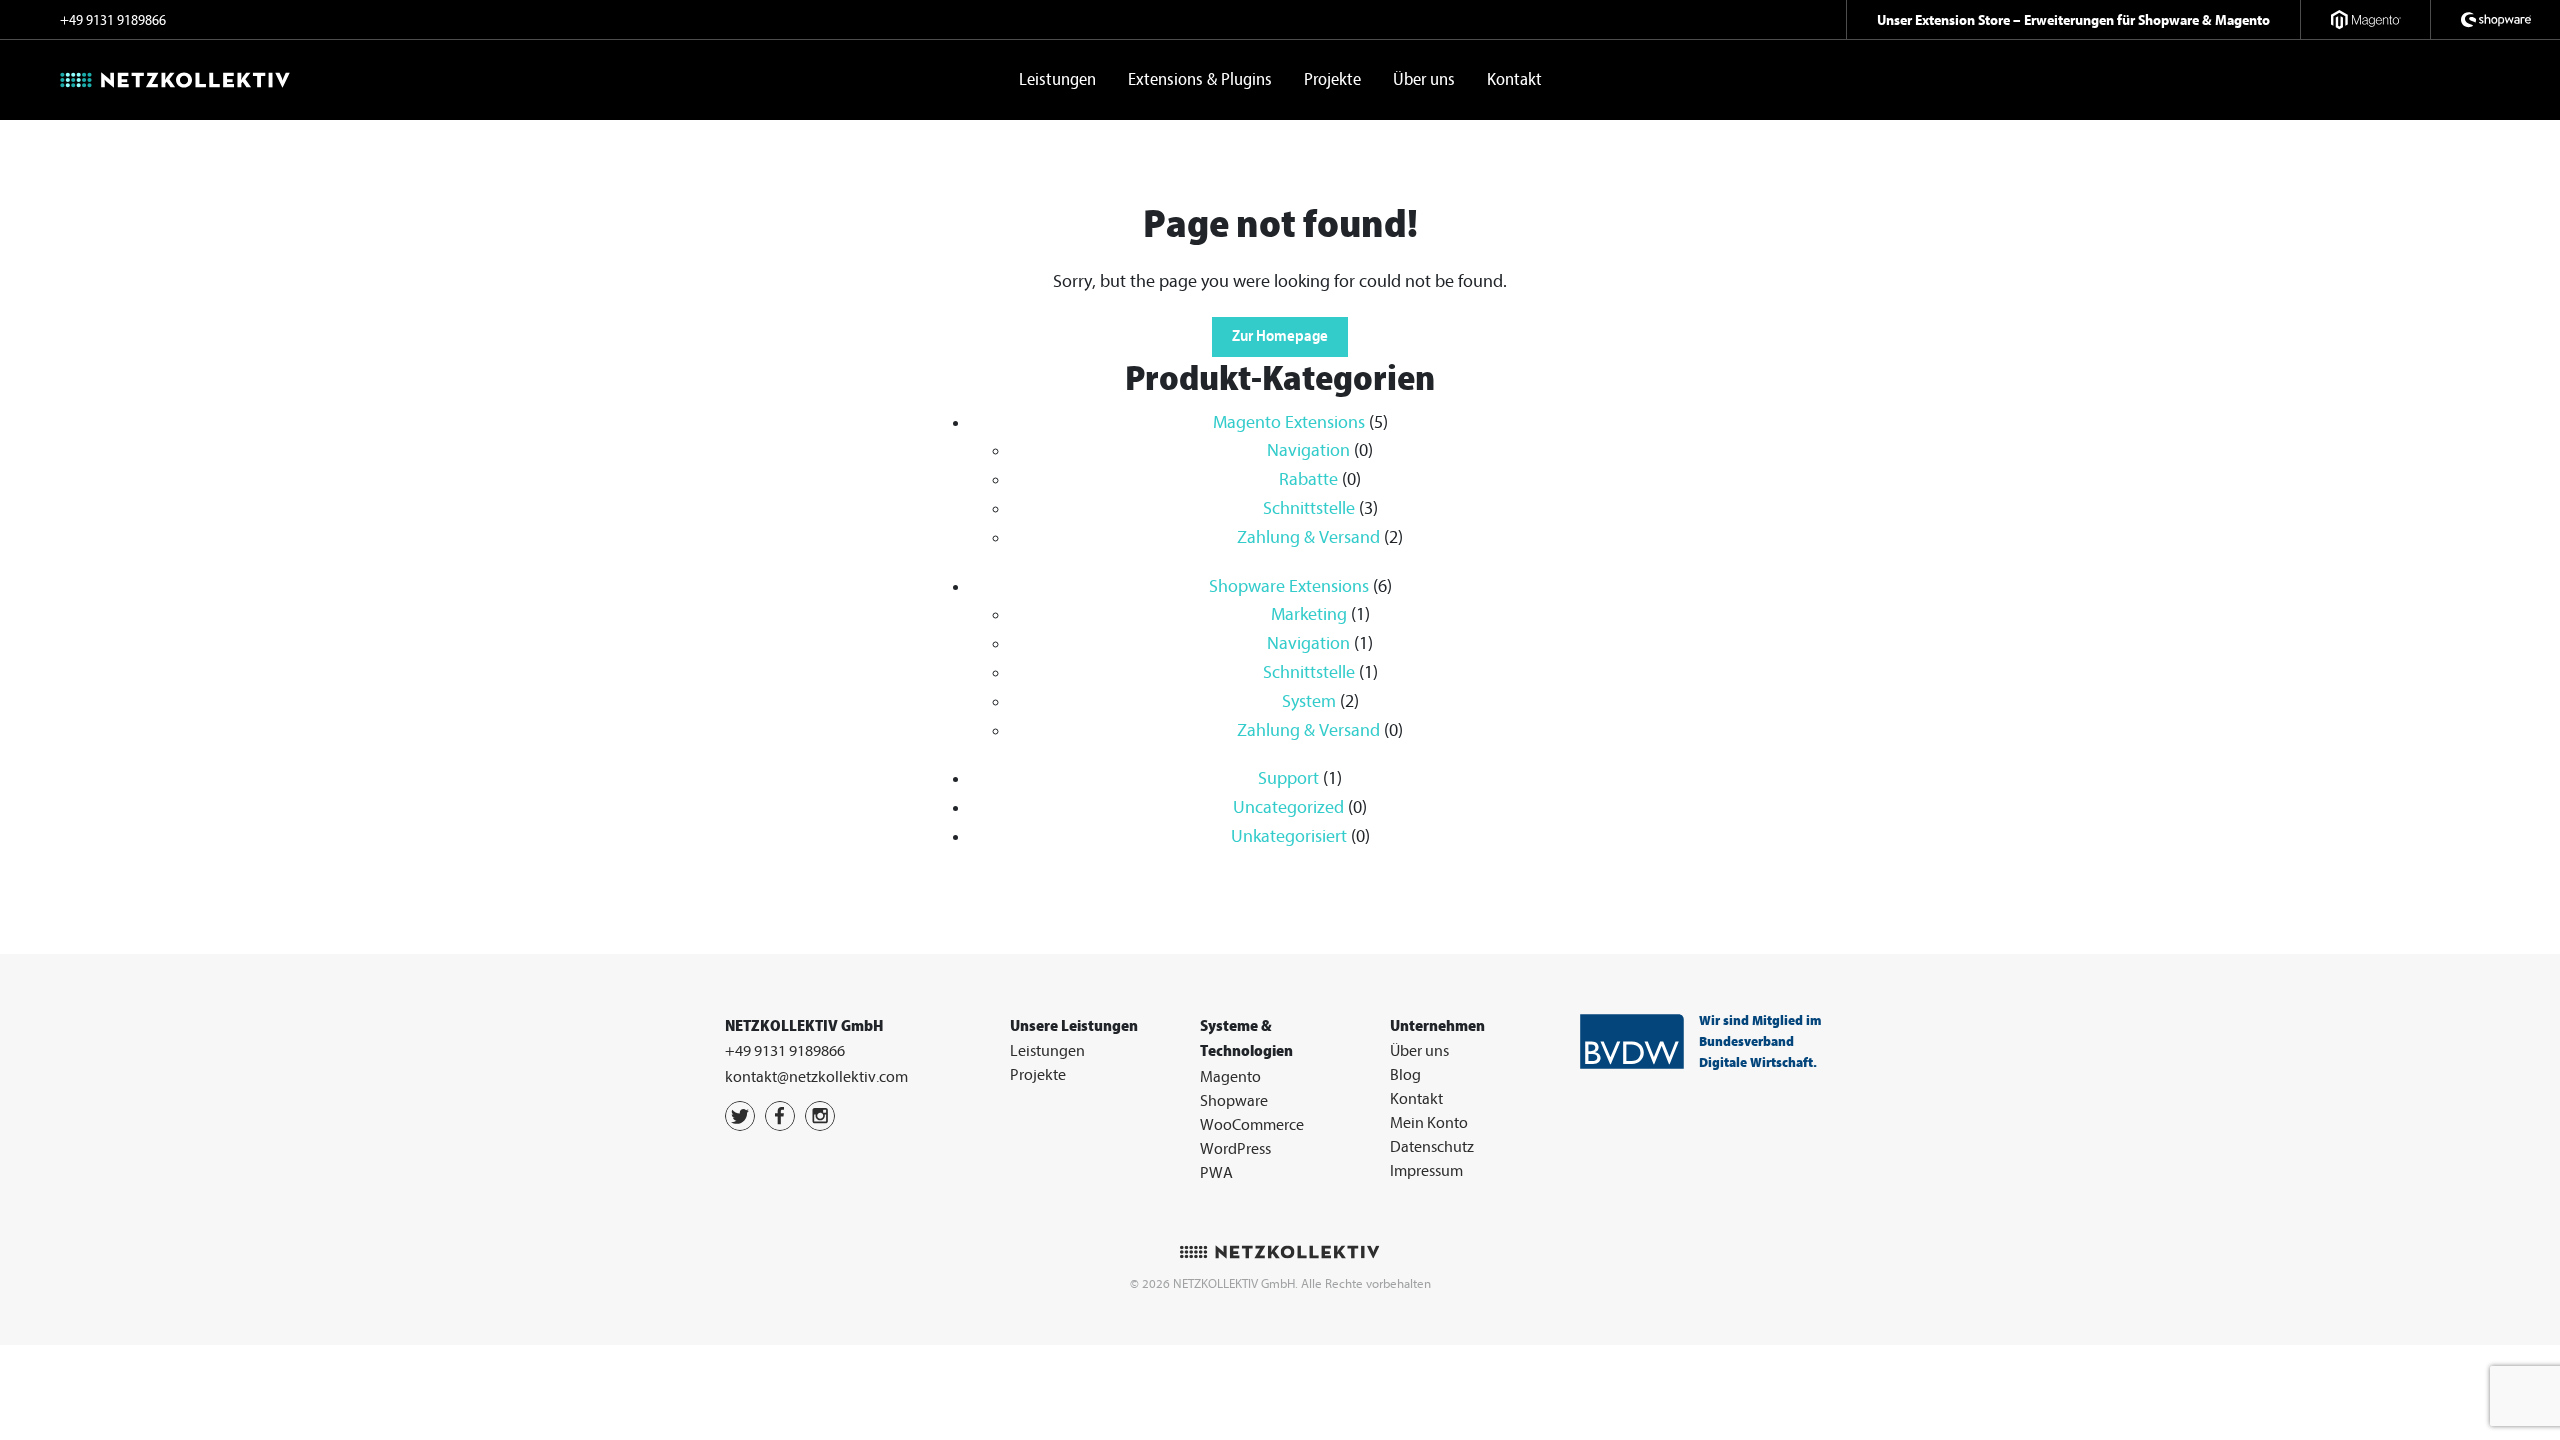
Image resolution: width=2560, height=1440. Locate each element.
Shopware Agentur (2495, 19)
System (1309, 701)
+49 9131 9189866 (113, 20)
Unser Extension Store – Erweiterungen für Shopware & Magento (2073, 20)
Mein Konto (1429, 1123)
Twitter (740, 1116)
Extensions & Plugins (1200, 79)
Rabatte (1308, 479)
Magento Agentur (2365, 19)
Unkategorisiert (1289, 836)
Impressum (1426, 1171)
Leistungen (1057, 79)
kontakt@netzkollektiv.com (816, 1077)
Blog (1405, 1075)
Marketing (1309, 614)
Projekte (1332, 79)
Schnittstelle (1309, 508)
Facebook (780, 1116)
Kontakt (1514, 79)
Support (1288, 778)
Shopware (1234, 1101)
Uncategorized (1288, 807)
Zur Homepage (1280, 336)
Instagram (820, 1116)
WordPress (1235, 1149)
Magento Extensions (1289, 422)
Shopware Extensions (1289, 586)
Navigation (1308, 450)
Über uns (1424, 79)
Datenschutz (1432, 1147)
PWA (1216, 1173)
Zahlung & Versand (1308, 537)
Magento (1230, 1077)
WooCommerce (1252, 1125)
